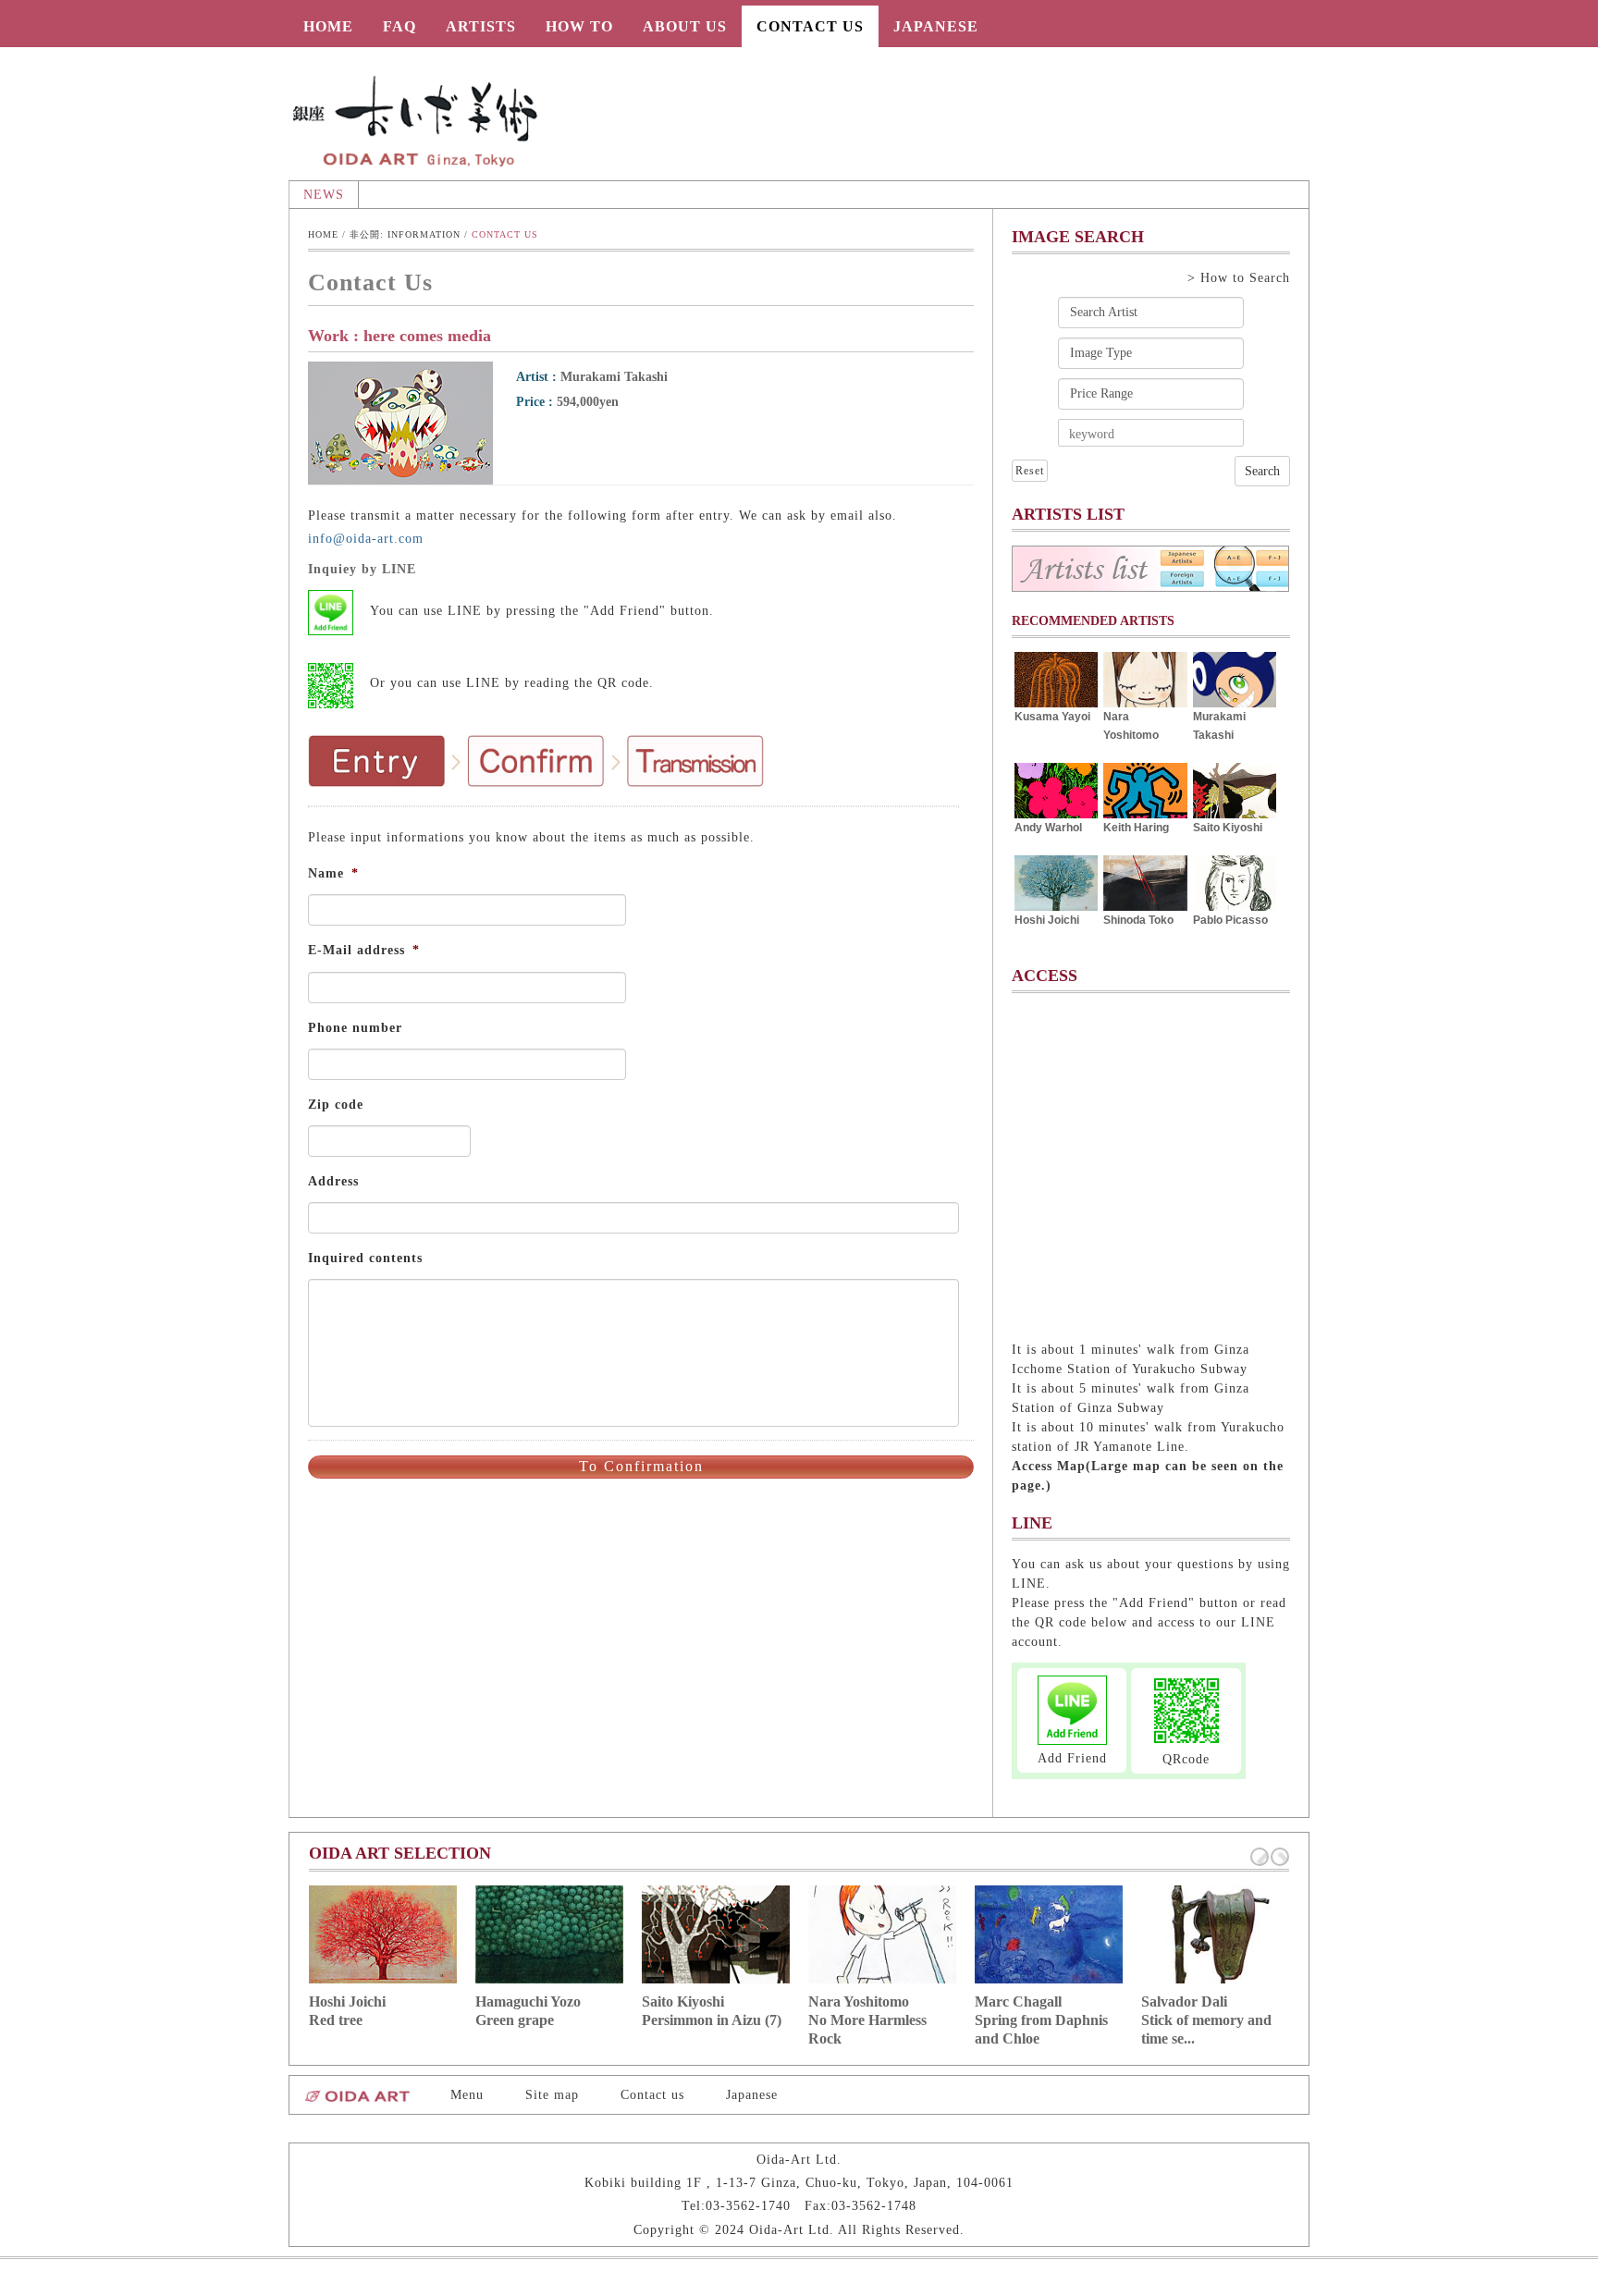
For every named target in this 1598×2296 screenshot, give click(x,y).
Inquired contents (365, 1258)
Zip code (336, 1105)
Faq (399, 26)
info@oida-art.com (366, 539)
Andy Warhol (1048, 828)
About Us (685, 26)
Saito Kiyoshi (1228, 828)
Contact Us (810, 26)
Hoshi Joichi (1047, 920)
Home (328, 26)
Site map (552, 2095)
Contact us (652, 2095)
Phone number (355, 1028)
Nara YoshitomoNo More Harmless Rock (867, 2020)
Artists (481, 26)
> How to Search (1239, 278)
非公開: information (405, 234)
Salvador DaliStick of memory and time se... (1206, 2020)
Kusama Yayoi (1052, 717)
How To (579, 26)
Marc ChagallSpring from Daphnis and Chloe (1041, 2020)
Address (333, 1181)
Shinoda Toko (1138, 920)
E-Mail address (364, 950)
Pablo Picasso (1230, 920)
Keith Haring (1136, 828)
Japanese (936, 26)
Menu (467, 2095)
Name (333, 873)
